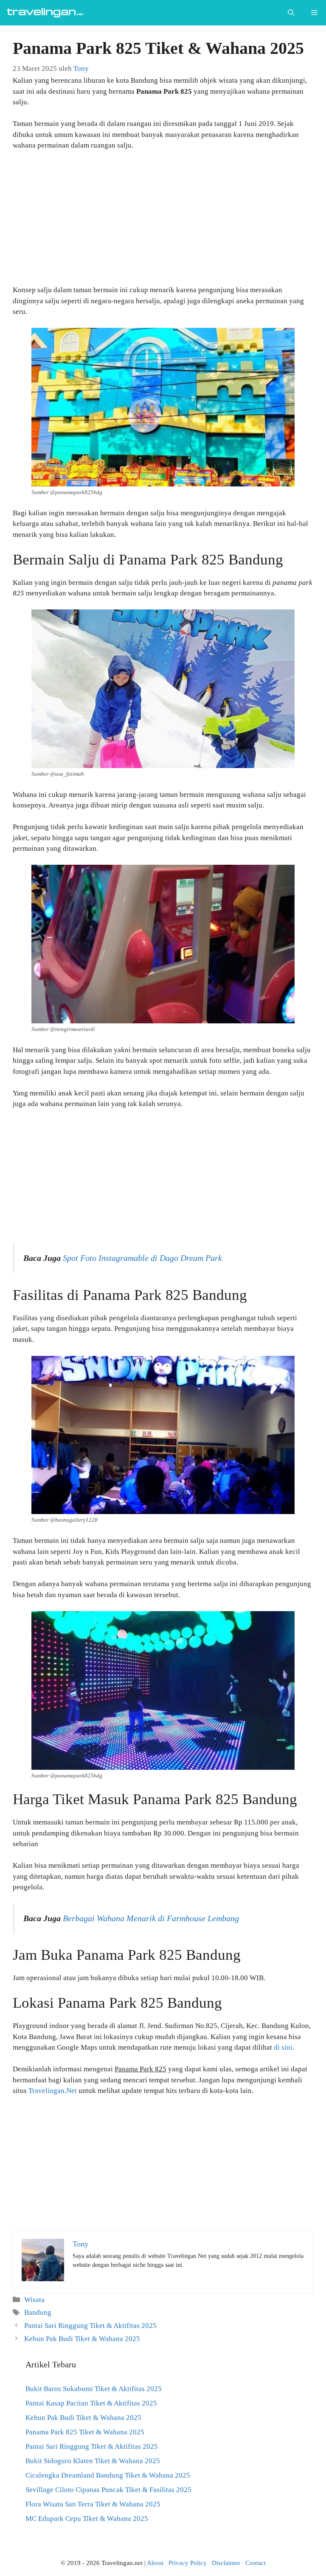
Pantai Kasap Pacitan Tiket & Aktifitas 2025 (91, 2403)
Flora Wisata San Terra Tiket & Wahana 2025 (93, 2504)
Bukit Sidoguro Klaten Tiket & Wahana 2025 (93, 2461)
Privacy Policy (188, 2563)
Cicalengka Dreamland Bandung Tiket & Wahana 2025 (108, 2475)
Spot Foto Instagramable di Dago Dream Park (142, 1258)
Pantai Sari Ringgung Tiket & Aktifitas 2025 (90, 2326)
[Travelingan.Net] (47, 13)
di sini (283, 2047)
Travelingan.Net (53, 2091)
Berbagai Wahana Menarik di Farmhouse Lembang (151, 1918)
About (155, 2563)
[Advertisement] (163, 221)
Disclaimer (226, 2563)
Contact (256, 2563)
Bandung (38, 2312)
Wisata (34, 2300)
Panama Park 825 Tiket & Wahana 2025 (85, 2432)
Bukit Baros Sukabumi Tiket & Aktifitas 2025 (94, 2389)
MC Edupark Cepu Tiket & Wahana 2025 (87, 2519)
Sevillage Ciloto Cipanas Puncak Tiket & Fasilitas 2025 (108, 2490)
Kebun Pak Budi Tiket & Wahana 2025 (82, 2339)
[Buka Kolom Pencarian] (291, 13)
